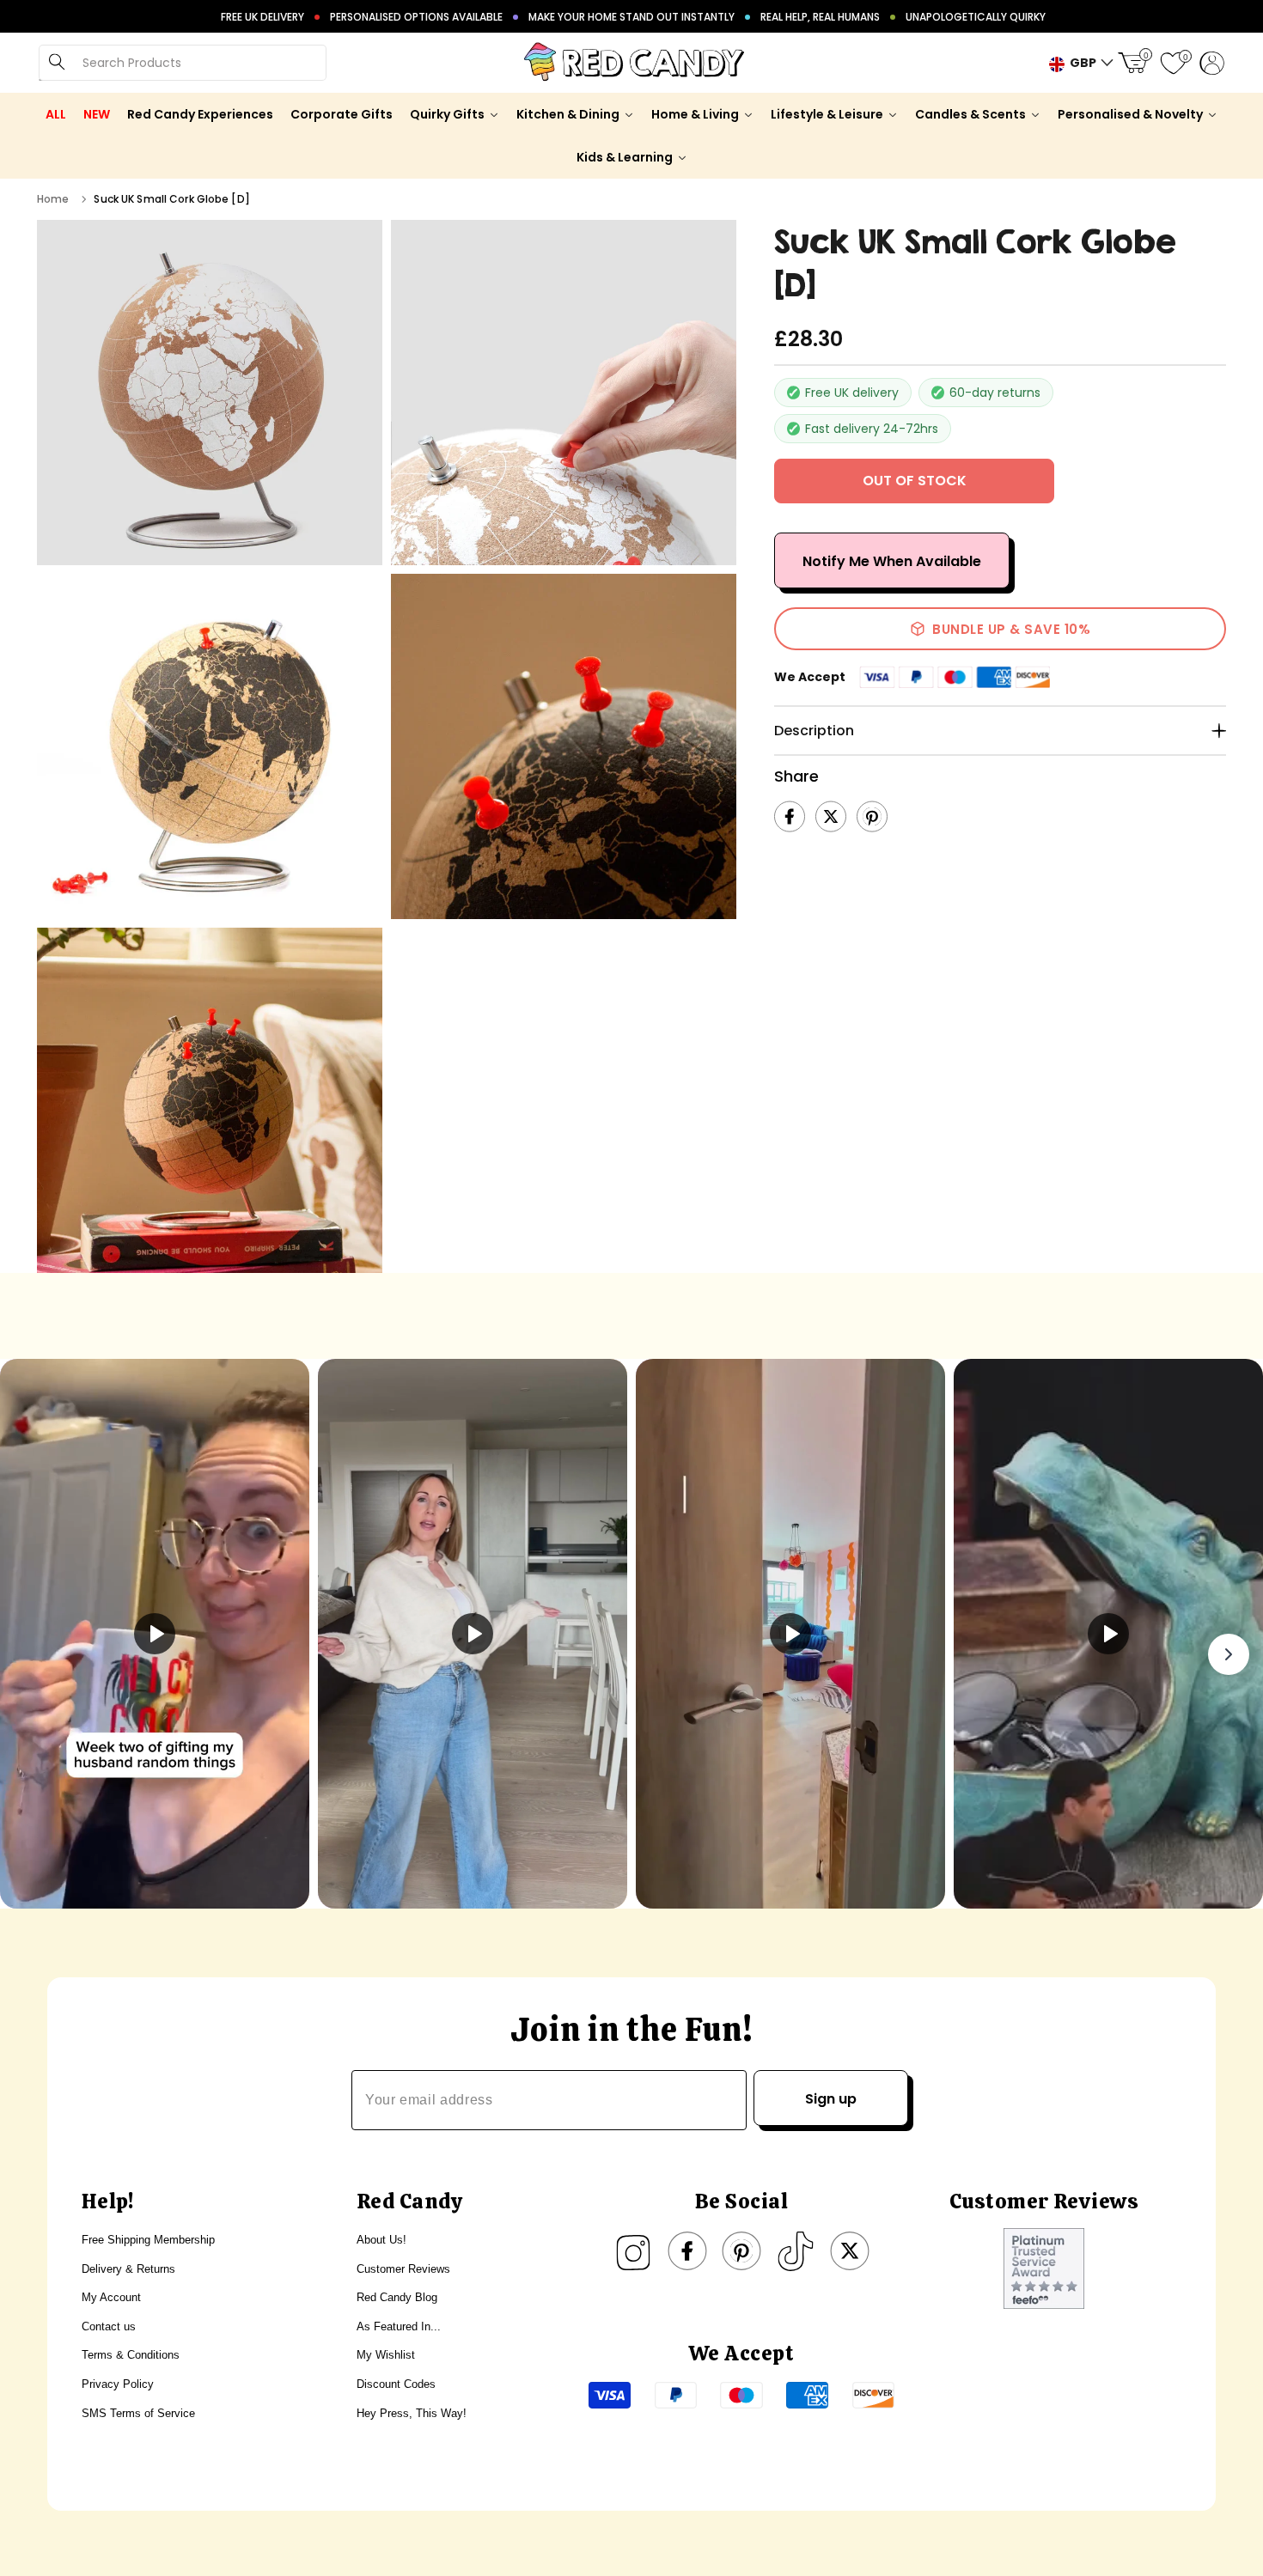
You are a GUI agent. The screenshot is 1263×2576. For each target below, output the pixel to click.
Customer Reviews (403, 2269)
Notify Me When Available (892, 561)
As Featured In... (399, 2326)
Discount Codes (396, 2384)
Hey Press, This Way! (412, 2413)
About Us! (381, 2240)
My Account (111, 2297)
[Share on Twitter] (831, 817)
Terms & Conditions (131, 2355)
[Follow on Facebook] (687, 2251)
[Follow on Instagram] (633, 2251)
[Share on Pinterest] (872, 817)
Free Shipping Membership (148, 2240)
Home (53, 199)
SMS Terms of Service (138, 2413)
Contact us (109, 2326)
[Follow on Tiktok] (796, 2251)
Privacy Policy (118, 2384)
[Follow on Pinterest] (741, 2251)
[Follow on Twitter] (850, 2251)
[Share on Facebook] (790, 817)
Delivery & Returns (128, 2269)
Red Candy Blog (397, 2297)
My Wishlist (386, 2355)
